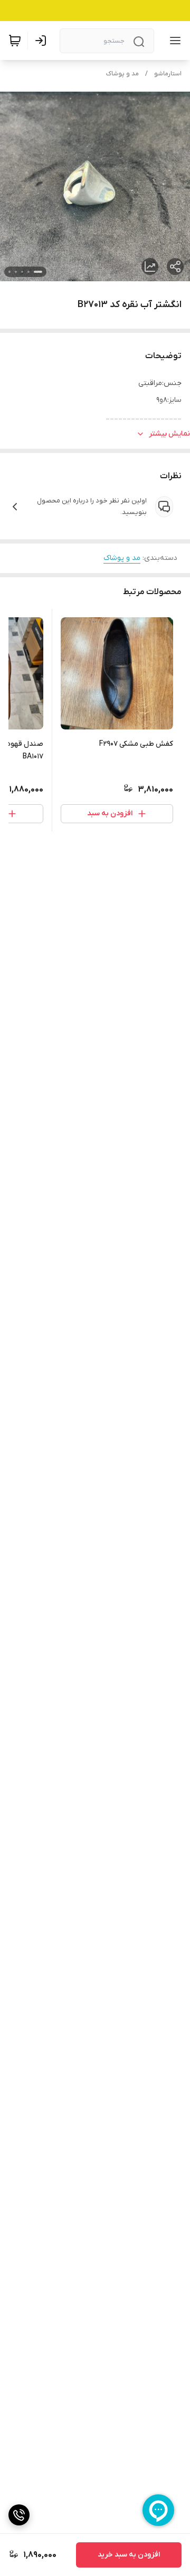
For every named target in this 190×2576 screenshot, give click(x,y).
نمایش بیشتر (169, 434)
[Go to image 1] (38, 272)
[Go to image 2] (28, 272)
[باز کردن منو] (173, 41)
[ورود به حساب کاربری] (43, 41)
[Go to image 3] (22, 272)
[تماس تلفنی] (19, 2515)
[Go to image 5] (9, 272)
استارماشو (168, 74)
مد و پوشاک (122, 74)
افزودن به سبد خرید (129, 2555)
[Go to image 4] (16, 272)
